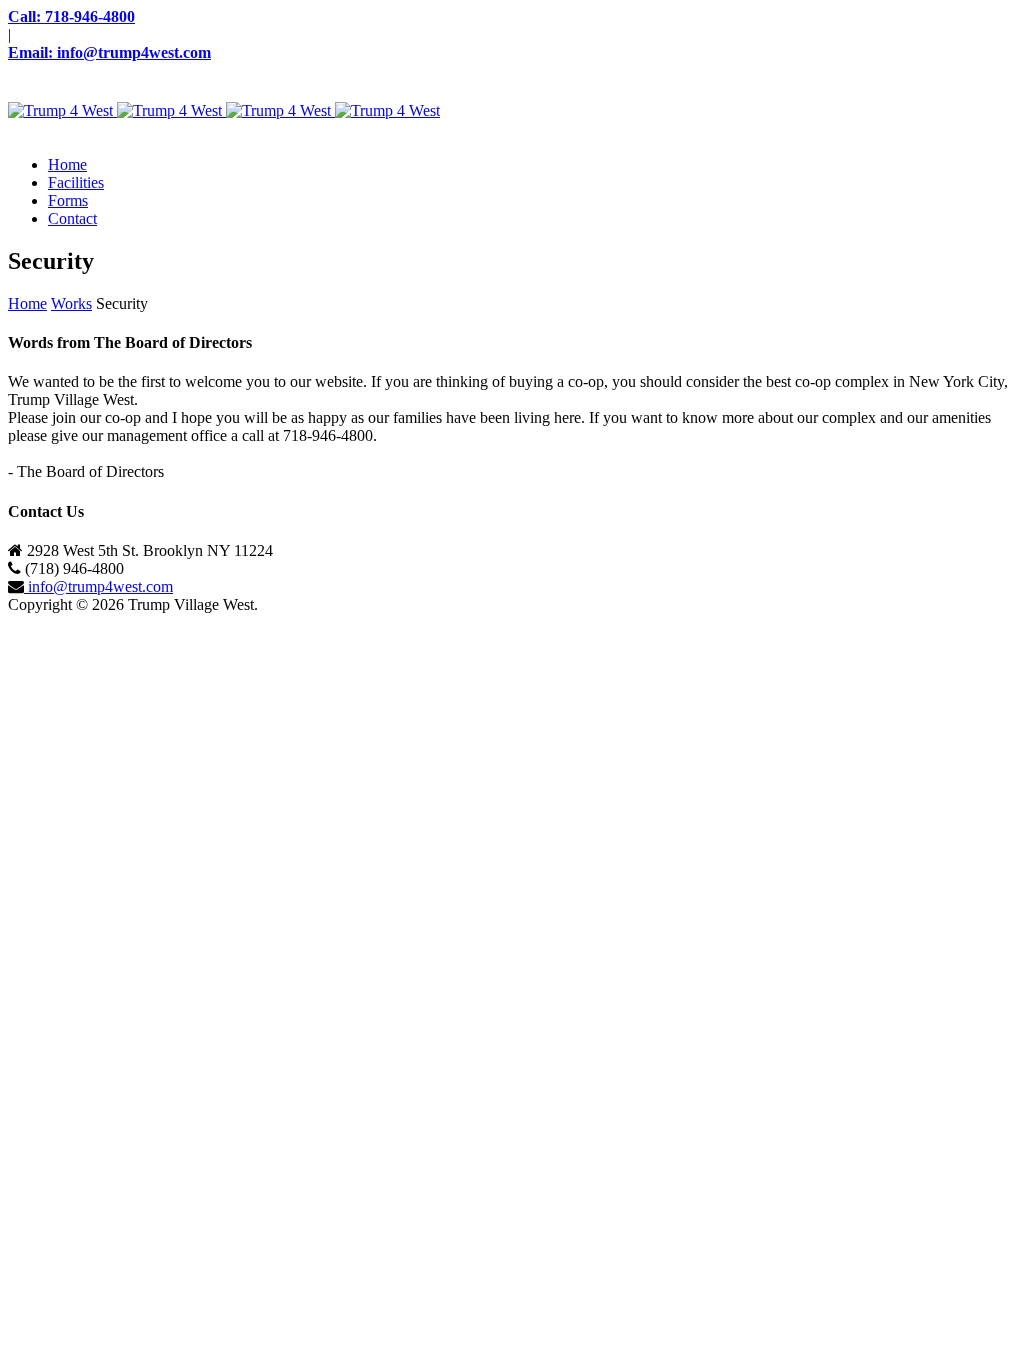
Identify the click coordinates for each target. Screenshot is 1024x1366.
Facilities (76, 182)
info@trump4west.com (98, 586)
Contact (72, 218)
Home (67, 164)
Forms (68, 200)
